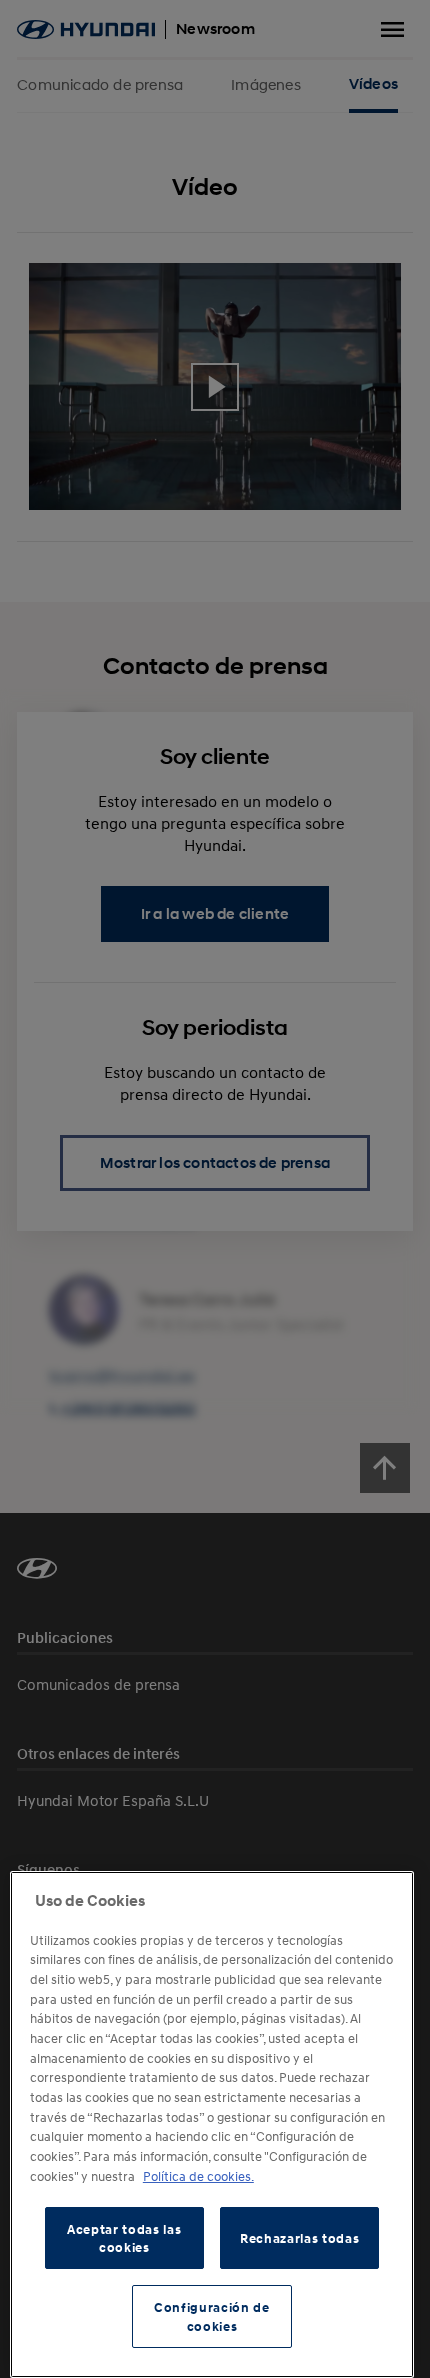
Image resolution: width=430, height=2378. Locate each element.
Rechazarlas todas (299, 2238)
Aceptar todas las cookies (124, 2238)
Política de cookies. (198, 2176)
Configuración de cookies (212, 2316)
